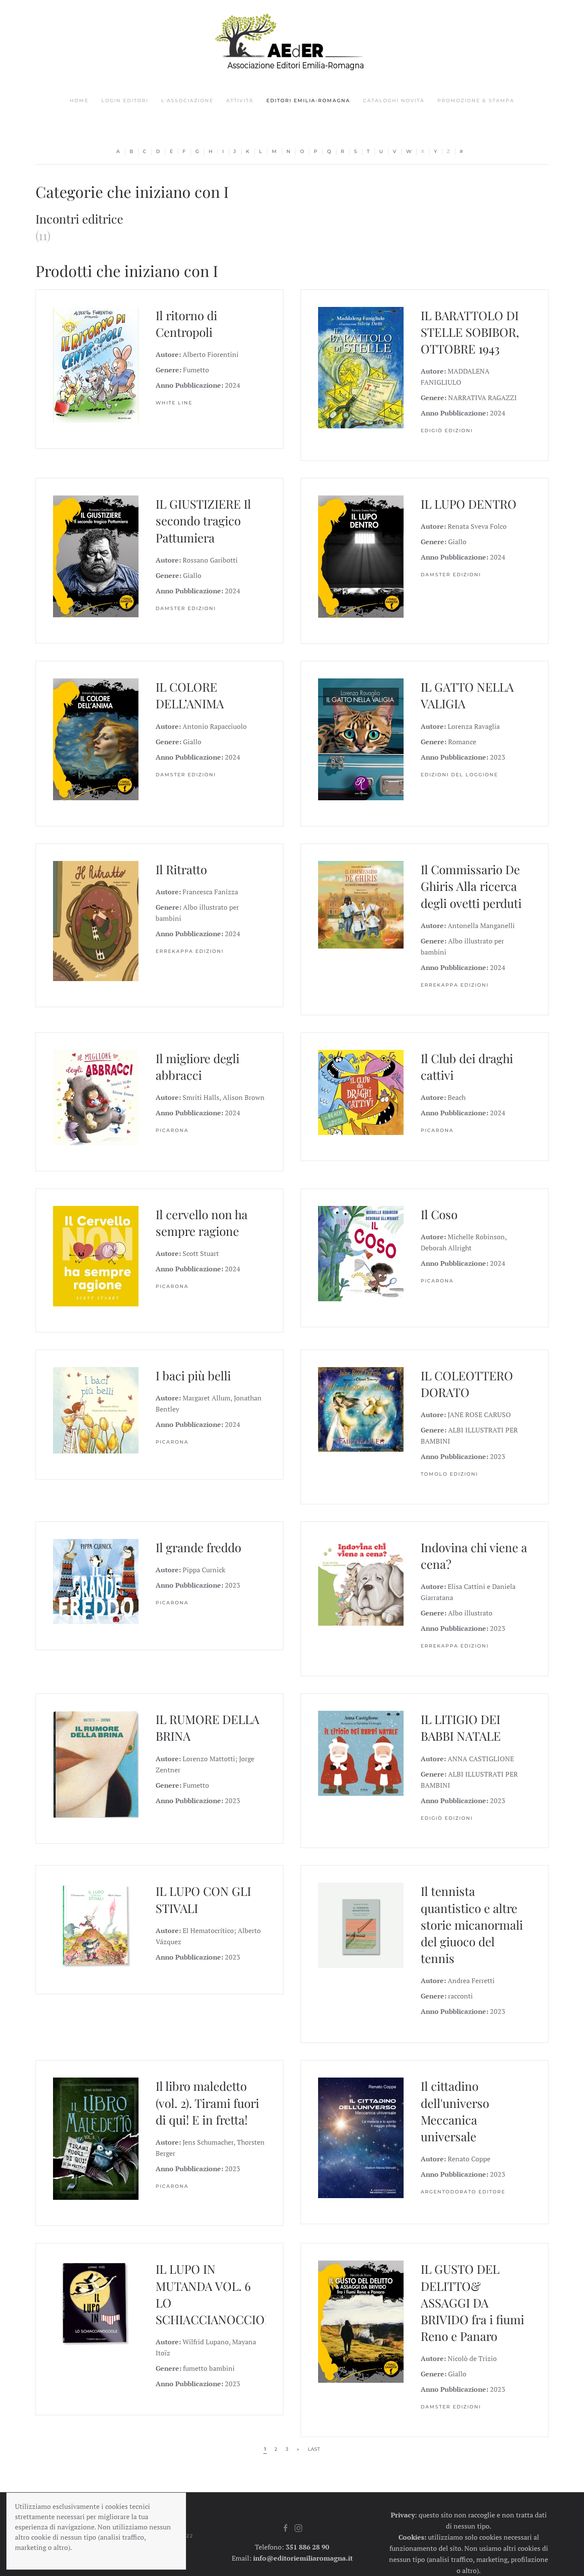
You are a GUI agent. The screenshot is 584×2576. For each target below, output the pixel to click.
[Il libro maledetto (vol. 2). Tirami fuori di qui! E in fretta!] (96, 2138)
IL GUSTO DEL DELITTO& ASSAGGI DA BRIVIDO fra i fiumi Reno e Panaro (472, 2302)
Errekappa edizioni (190, 951)
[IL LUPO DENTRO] (361, 556)
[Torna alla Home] (292, 42)
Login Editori (125, 100)
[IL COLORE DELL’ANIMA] (96, 739)
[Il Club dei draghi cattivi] (361, 1091)
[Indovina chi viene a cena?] (361, 1581)
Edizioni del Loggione (459, 775)
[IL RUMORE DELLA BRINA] (96, 1763)
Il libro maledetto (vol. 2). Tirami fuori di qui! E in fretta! (207, 2103)
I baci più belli (193, 1375)
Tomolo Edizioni (449, 1474)
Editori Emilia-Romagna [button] (308, 100)
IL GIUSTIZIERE (198, 504)
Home (79, 100)
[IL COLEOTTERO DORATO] (361, 1409)
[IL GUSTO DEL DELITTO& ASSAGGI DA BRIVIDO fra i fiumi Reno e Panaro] (361, 2321)
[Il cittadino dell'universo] (361, 2137)
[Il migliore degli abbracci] (96, 1096)
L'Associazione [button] (187, 100)
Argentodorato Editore (463, 2192)
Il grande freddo (198, 1547)
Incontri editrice (79, 219)
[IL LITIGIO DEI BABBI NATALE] (361, 1753)
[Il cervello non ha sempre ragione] (96, 1255)
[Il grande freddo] (96, 1580)
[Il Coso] (361, 1253)
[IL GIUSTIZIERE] (96, 556)
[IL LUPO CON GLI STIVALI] (96, 1925)
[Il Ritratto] (96, 920)
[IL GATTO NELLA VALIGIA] (361, 739)
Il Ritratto (181, 869)
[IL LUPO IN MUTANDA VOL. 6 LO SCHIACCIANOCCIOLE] (96, 2302)
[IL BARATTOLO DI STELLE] (361, 367)
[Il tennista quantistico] (361, 1925)
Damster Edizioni (186, 608)
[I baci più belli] (96, 1409)
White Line (174, 403)
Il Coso (439, 1214)
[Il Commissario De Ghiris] (361, 904)
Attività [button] (240, 100)
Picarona (172, 1130)
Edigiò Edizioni (447, 430)
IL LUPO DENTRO (469, 504)
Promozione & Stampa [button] (476, 100)
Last (314, 2449)
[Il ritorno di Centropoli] (96, 364)
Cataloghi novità (394, 100)
